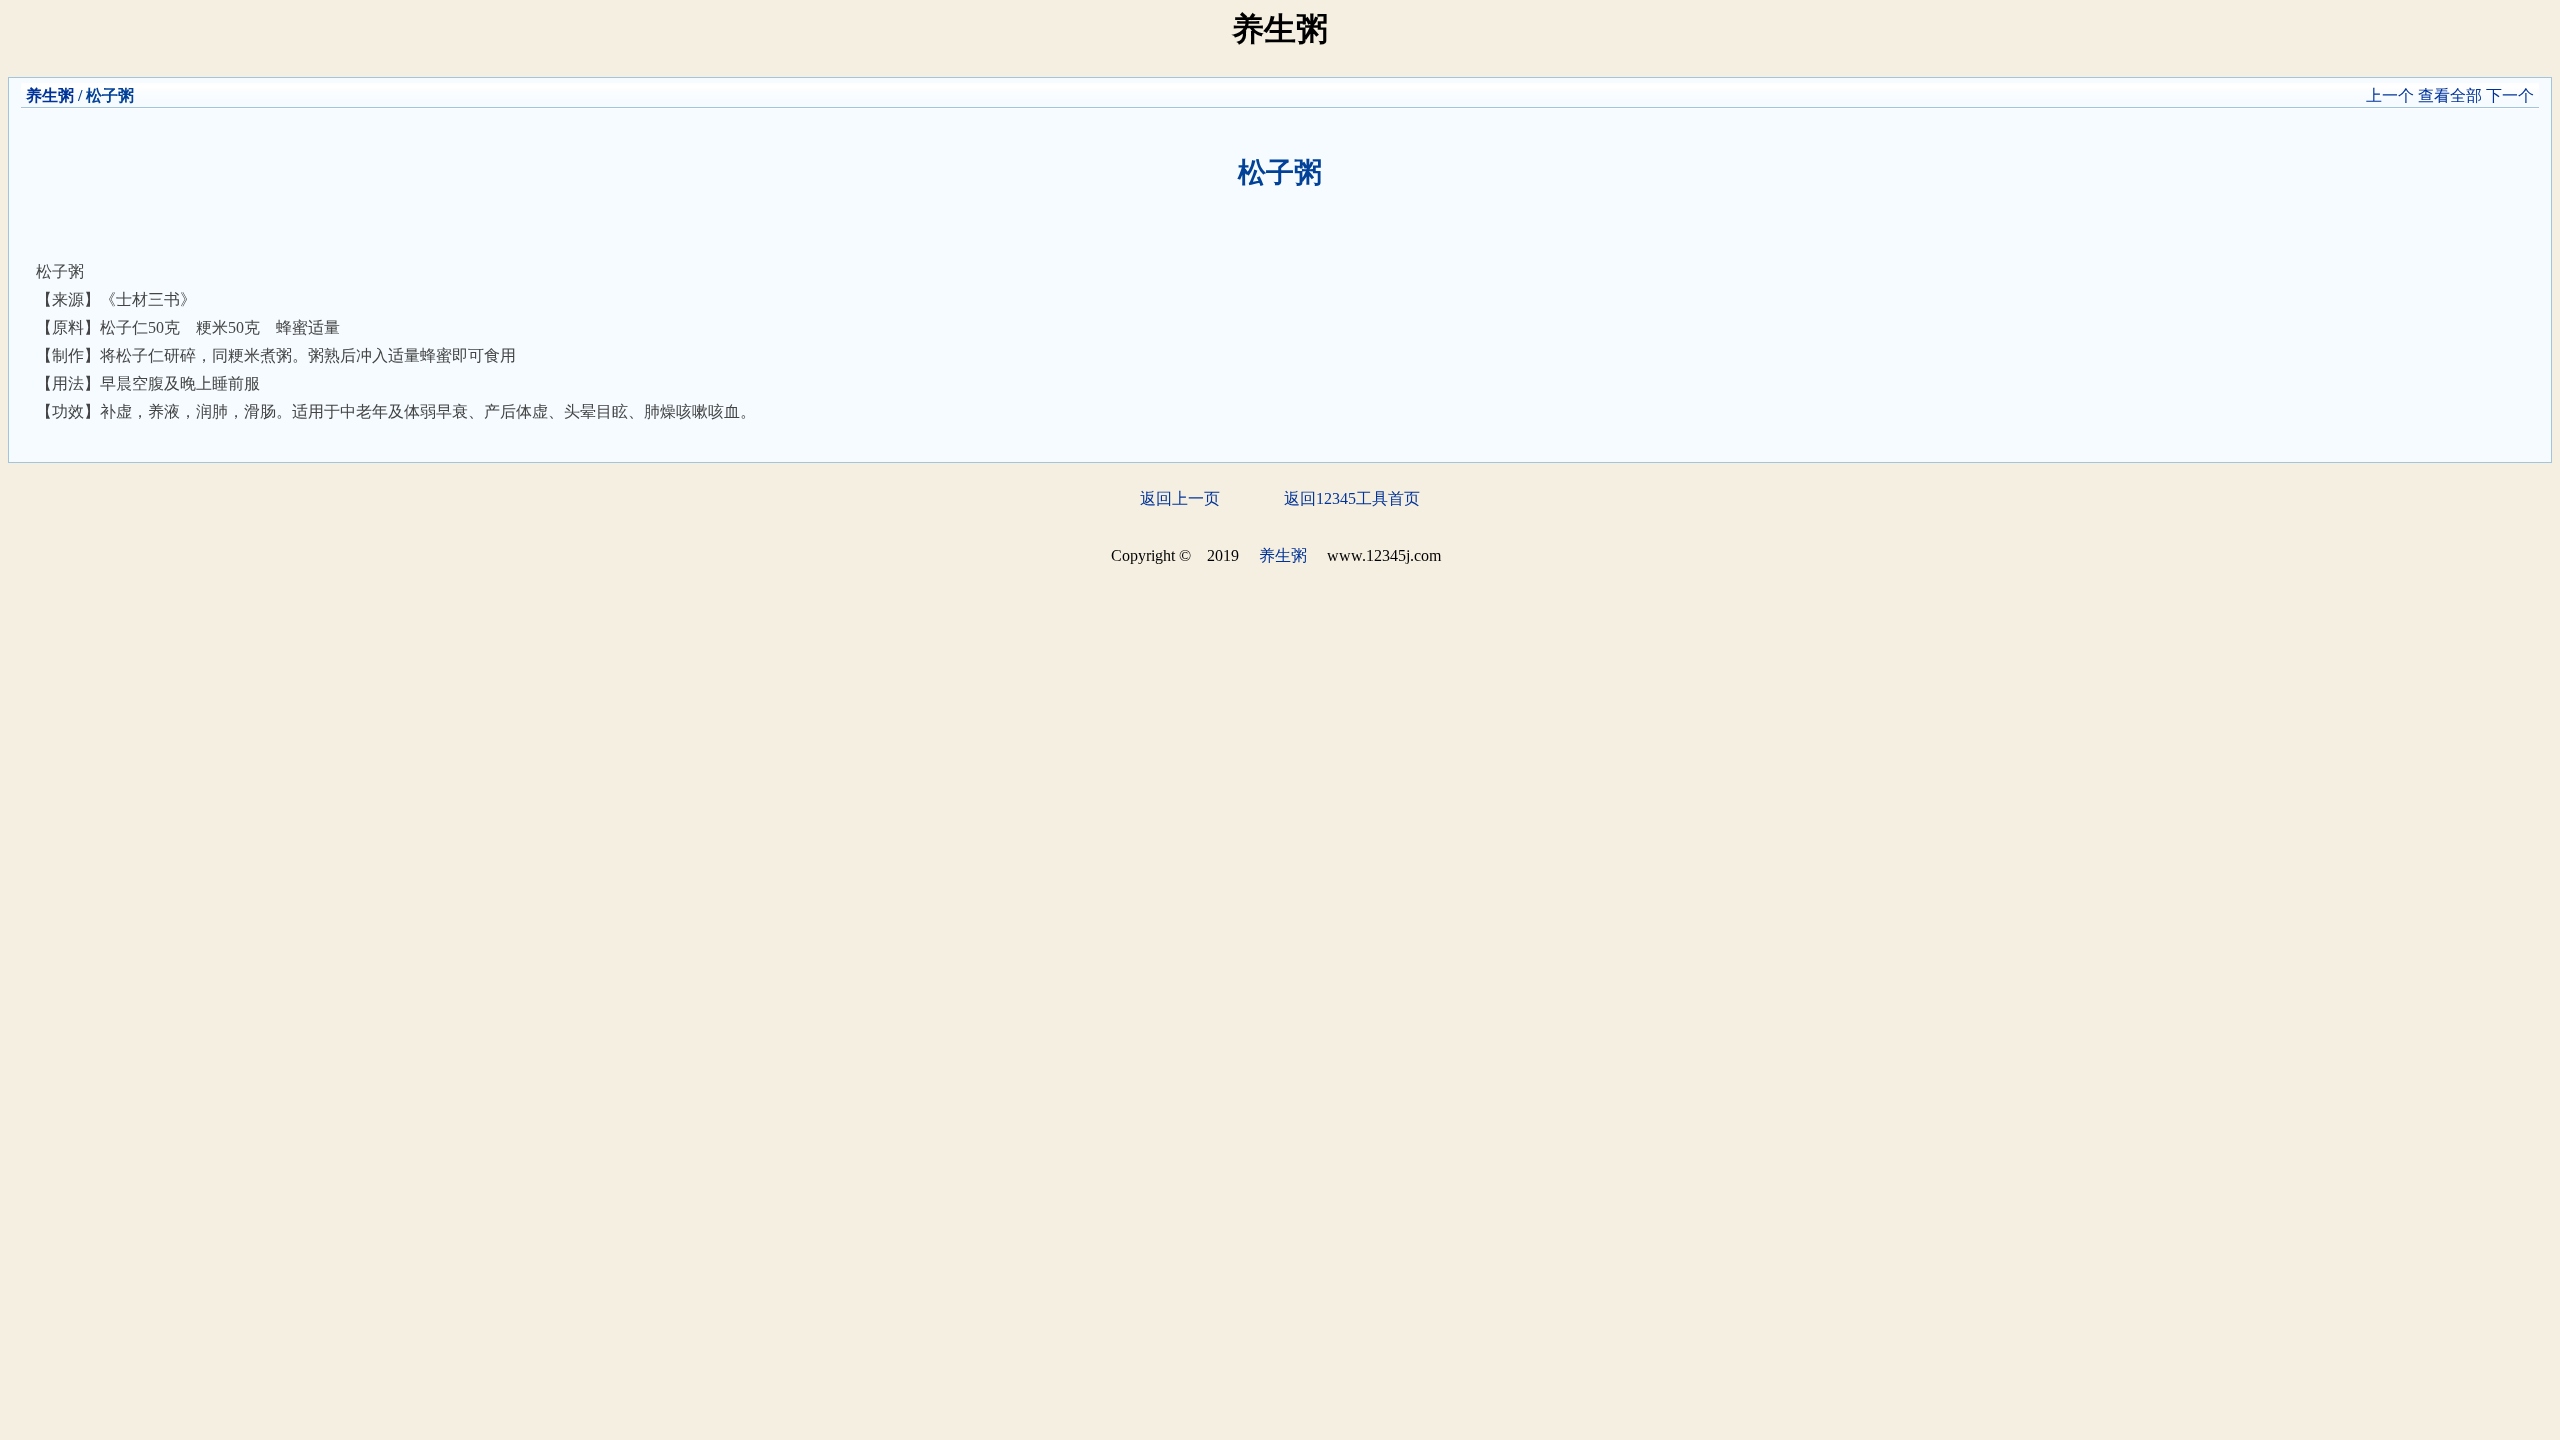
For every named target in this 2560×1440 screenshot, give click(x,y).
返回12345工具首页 (1352, 498)
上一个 (2390, 95)
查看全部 (2450, 95)
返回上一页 (1180, 498)
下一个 (2510, 95)
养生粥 (50, 95)
